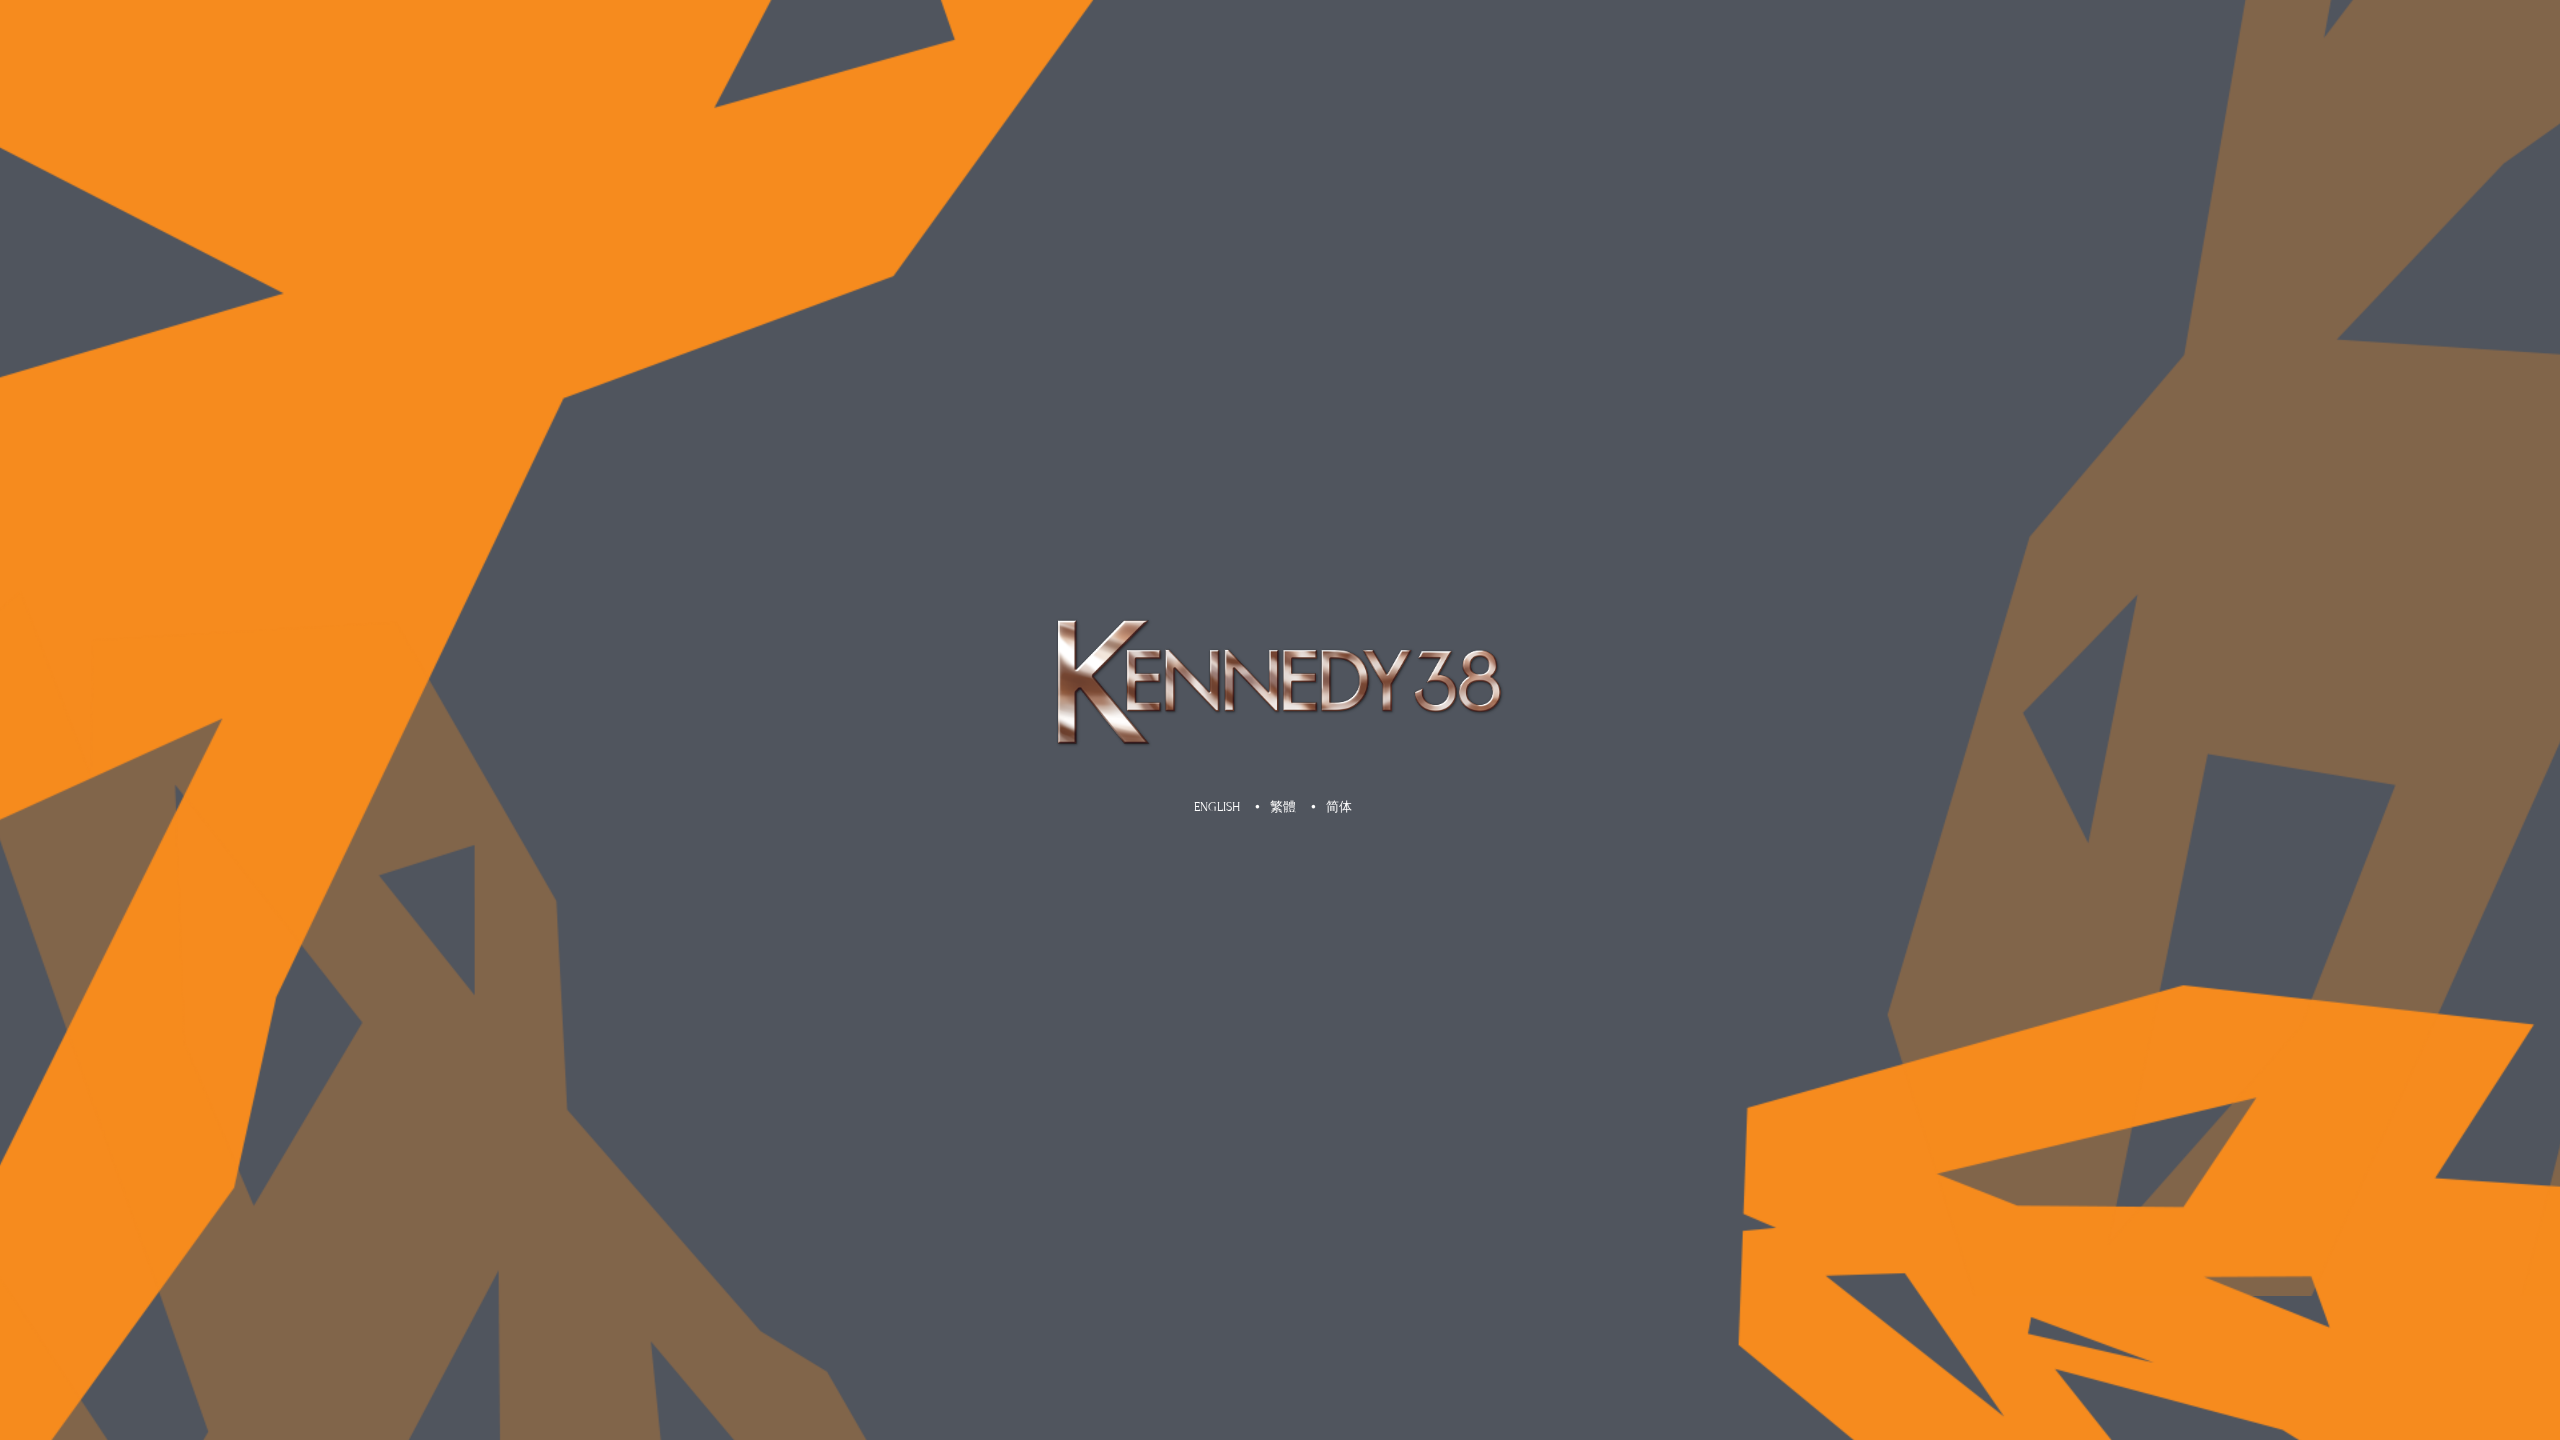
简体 (1339, 806)
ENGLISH (1217, 807)
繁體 (1283, 806)
